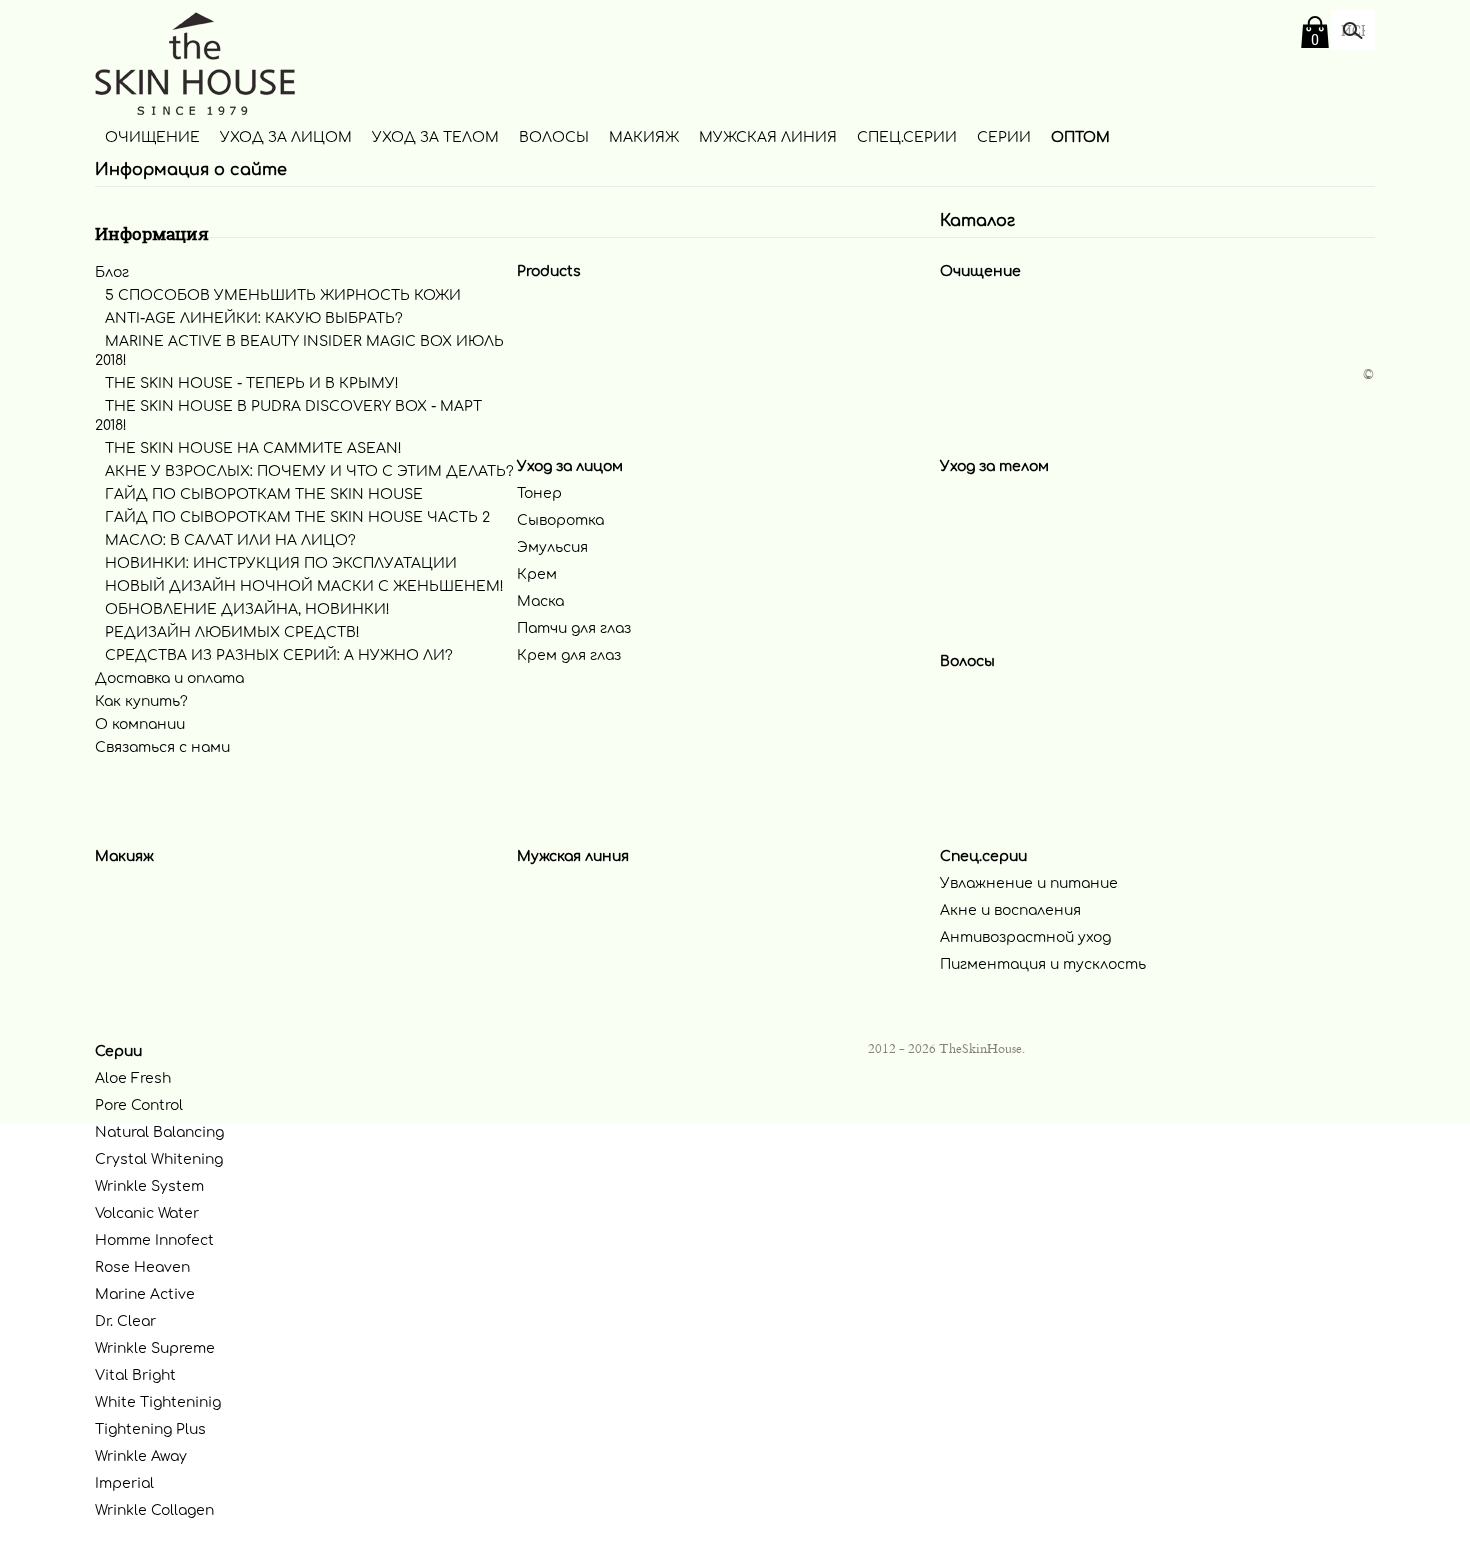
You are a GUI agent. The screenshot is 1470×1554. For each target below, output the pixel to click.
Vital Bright (135, 1375)
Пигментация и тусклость (1043, 964)
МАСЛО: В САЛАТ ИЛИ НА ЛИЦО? (230, 540)
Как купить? (141, 701)
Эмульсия (552, 547)
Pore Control (139, 1105)
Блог (112, 272)
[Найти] (1353, 32)
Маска (540, 601)
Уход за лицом (286, 137)
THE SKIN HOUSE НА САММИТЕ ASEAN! (253, 448)
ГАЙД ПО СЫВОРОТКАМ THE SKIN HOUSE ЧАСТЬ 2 (297, 517)
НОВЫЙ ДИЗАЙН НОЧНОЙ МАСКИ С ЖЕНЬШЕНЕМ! (304, 586)
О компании (140, 724)
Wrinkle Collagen (154, 1510)
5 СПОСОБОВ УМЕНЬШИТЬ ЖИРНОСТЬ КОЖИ (283, 295)
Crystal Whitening (159, 1159)
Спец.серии (907, 137)
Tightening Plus (150, 1429)
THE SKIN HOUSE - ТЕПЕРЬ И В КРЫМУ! (252, 383)
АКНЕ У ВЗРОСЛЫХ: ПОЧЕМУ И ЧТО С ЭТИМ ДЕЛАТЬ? (309, 471)
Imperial (124, 1483)
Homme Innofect (154, 1240)
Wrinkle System (149, 1186)
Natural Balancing (159, 1132)
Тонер (539, 493)
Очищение (152, 137)
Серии (1004, 137)
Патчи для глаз (574, 628)
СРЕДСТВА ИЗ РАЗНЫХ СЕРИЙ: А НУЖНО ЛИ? (279, 655)
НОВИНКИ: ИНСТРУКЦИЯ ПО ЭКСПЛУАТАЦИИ (281, 563)
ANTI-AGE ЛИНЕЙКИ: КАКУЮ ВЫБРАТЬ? (254, 318)
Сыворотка (560, 520)
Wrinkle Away (141, 1456)
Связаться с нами (162, 747)
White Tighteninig (158, 1402)
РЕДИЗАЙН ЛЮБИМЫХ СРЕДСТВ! (232, 632)
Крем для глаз (569, 655)
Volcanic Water (147, 1213)
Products (549, 271)
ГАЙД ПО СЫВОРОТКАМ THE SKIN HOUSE (264, 494)
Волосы (554, 137)
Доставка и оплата (169, 678)
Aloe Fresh (133, 1078)
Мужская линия (768, 137)
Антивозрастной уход (1025, 937)
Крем (537, 574)
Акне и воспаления (1010, 910)
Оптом (1080, 137)
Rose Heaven (142, 1267)
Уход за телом (435, 137)
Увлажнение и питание (1029, 883)
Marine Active (145, 1294)
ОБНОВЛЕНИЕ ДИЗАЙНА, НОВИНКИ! (247, 609)
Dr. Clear (125, 1321)
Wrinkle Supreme (155, 1348)
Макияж (644, 137)
